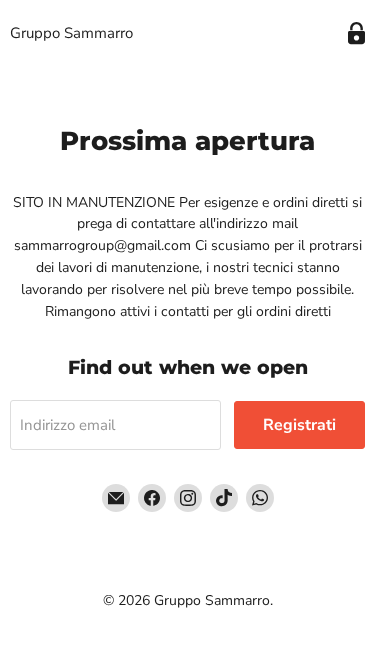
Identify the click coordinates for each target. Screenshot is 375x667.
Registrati (299, 425)
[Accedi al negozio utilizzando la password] (356, 33)
